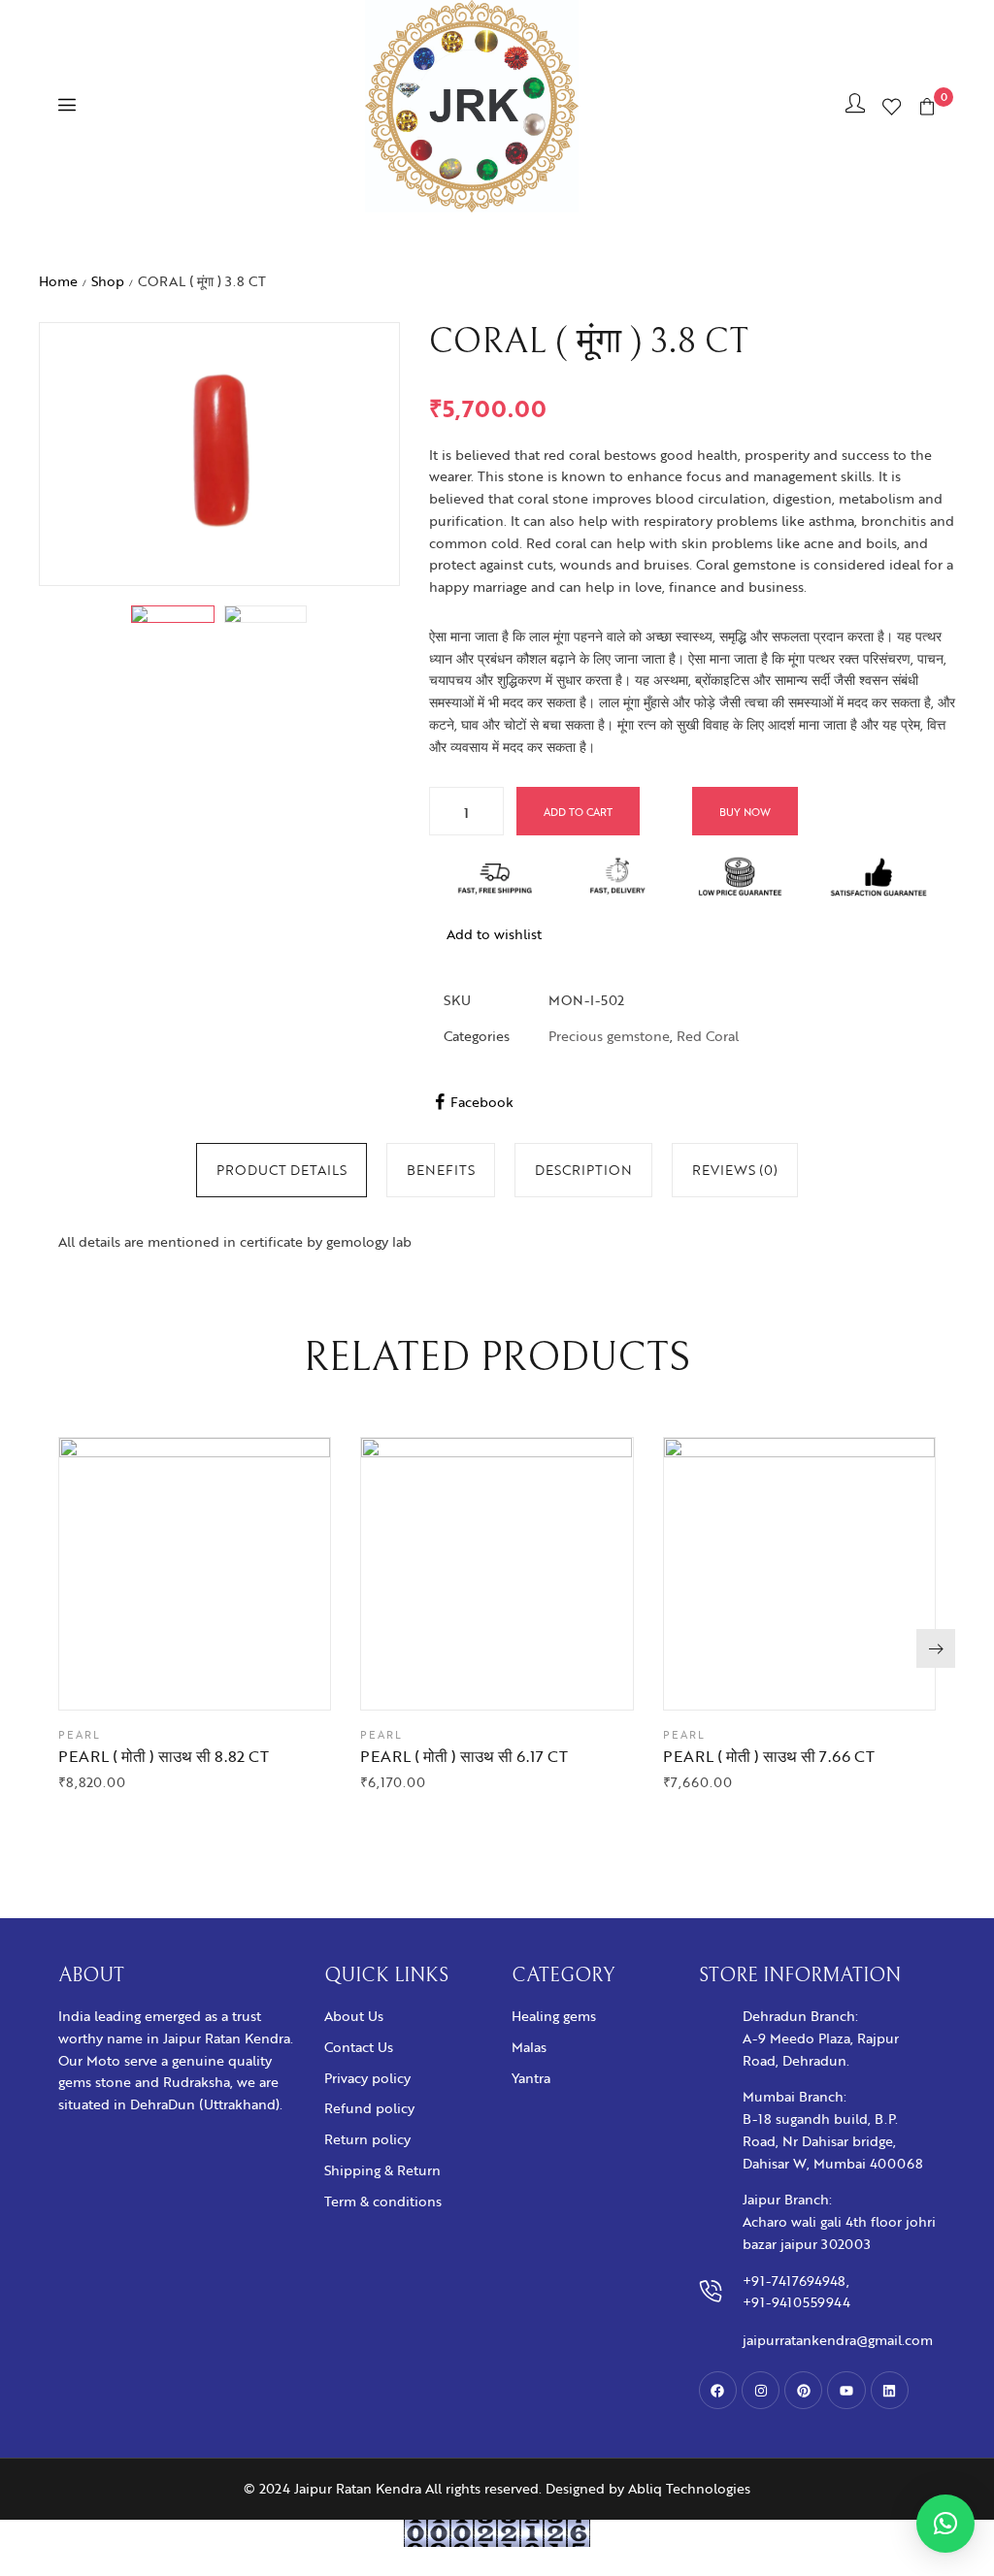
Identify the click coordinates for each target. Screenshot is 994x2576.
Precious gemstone (609, 1036)
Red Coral (708, 1036)
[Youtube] (846, 2390)
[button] (936, 1648)
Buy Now (745, 812)
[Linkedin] (890, 2390)
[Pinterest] (803, 2390)
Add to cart (578, 812)
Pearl (80, 1735)
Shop (108, 281)
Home (58, 281)
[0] (927, 106)
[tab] (282, 1170)
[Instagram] (761, 2390)
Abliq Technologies (689, 2488)
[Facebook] (718, 2390)
